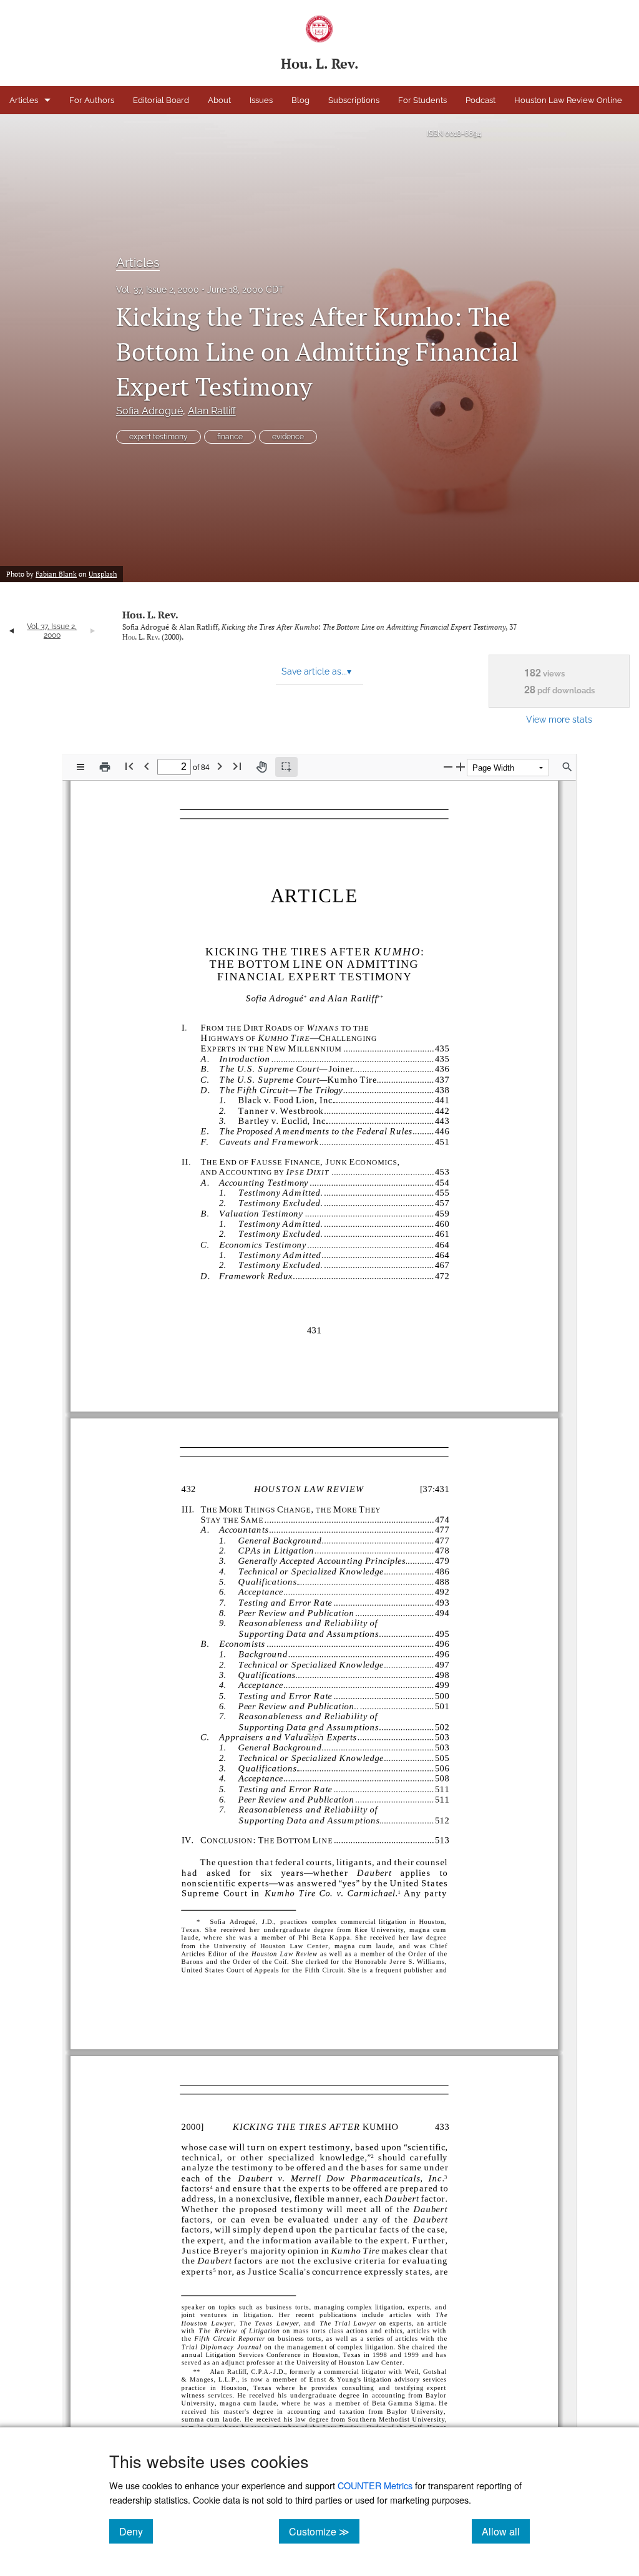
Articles (24, 100)
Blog (300, 100)
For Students (422, 100)
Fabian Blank (56, 574)
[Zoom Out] (448, 767)
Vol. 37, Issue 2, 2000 (158, 290)
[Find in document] (567, 767)
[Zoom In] (461, 767)
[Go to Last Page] (237, 766)
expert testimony (159, 437)
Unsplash (103, 574)
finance (230, 437)
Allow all (506, 2531)
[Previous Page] (147, 766)
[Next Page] (220, 766)
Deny (136, 2531)
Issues (261, 100)
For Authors (92, 100)
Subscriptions (354, 100)
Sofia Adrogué (149, 411)
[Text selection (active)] (286, 767)
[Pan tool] (261, 767)
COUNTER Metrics (375, 2485)
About (219, 100)
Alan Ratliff (212, 411)
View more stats (559, 719)
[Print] (105, 767)
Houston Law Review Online (568, 100)
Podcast (480, 100)
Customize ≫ (324, 2531)
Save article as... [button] (316, 671)
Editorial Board (161, 100)
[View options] (80, 767)
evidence (288, 437)
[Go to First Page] (129, 766)
